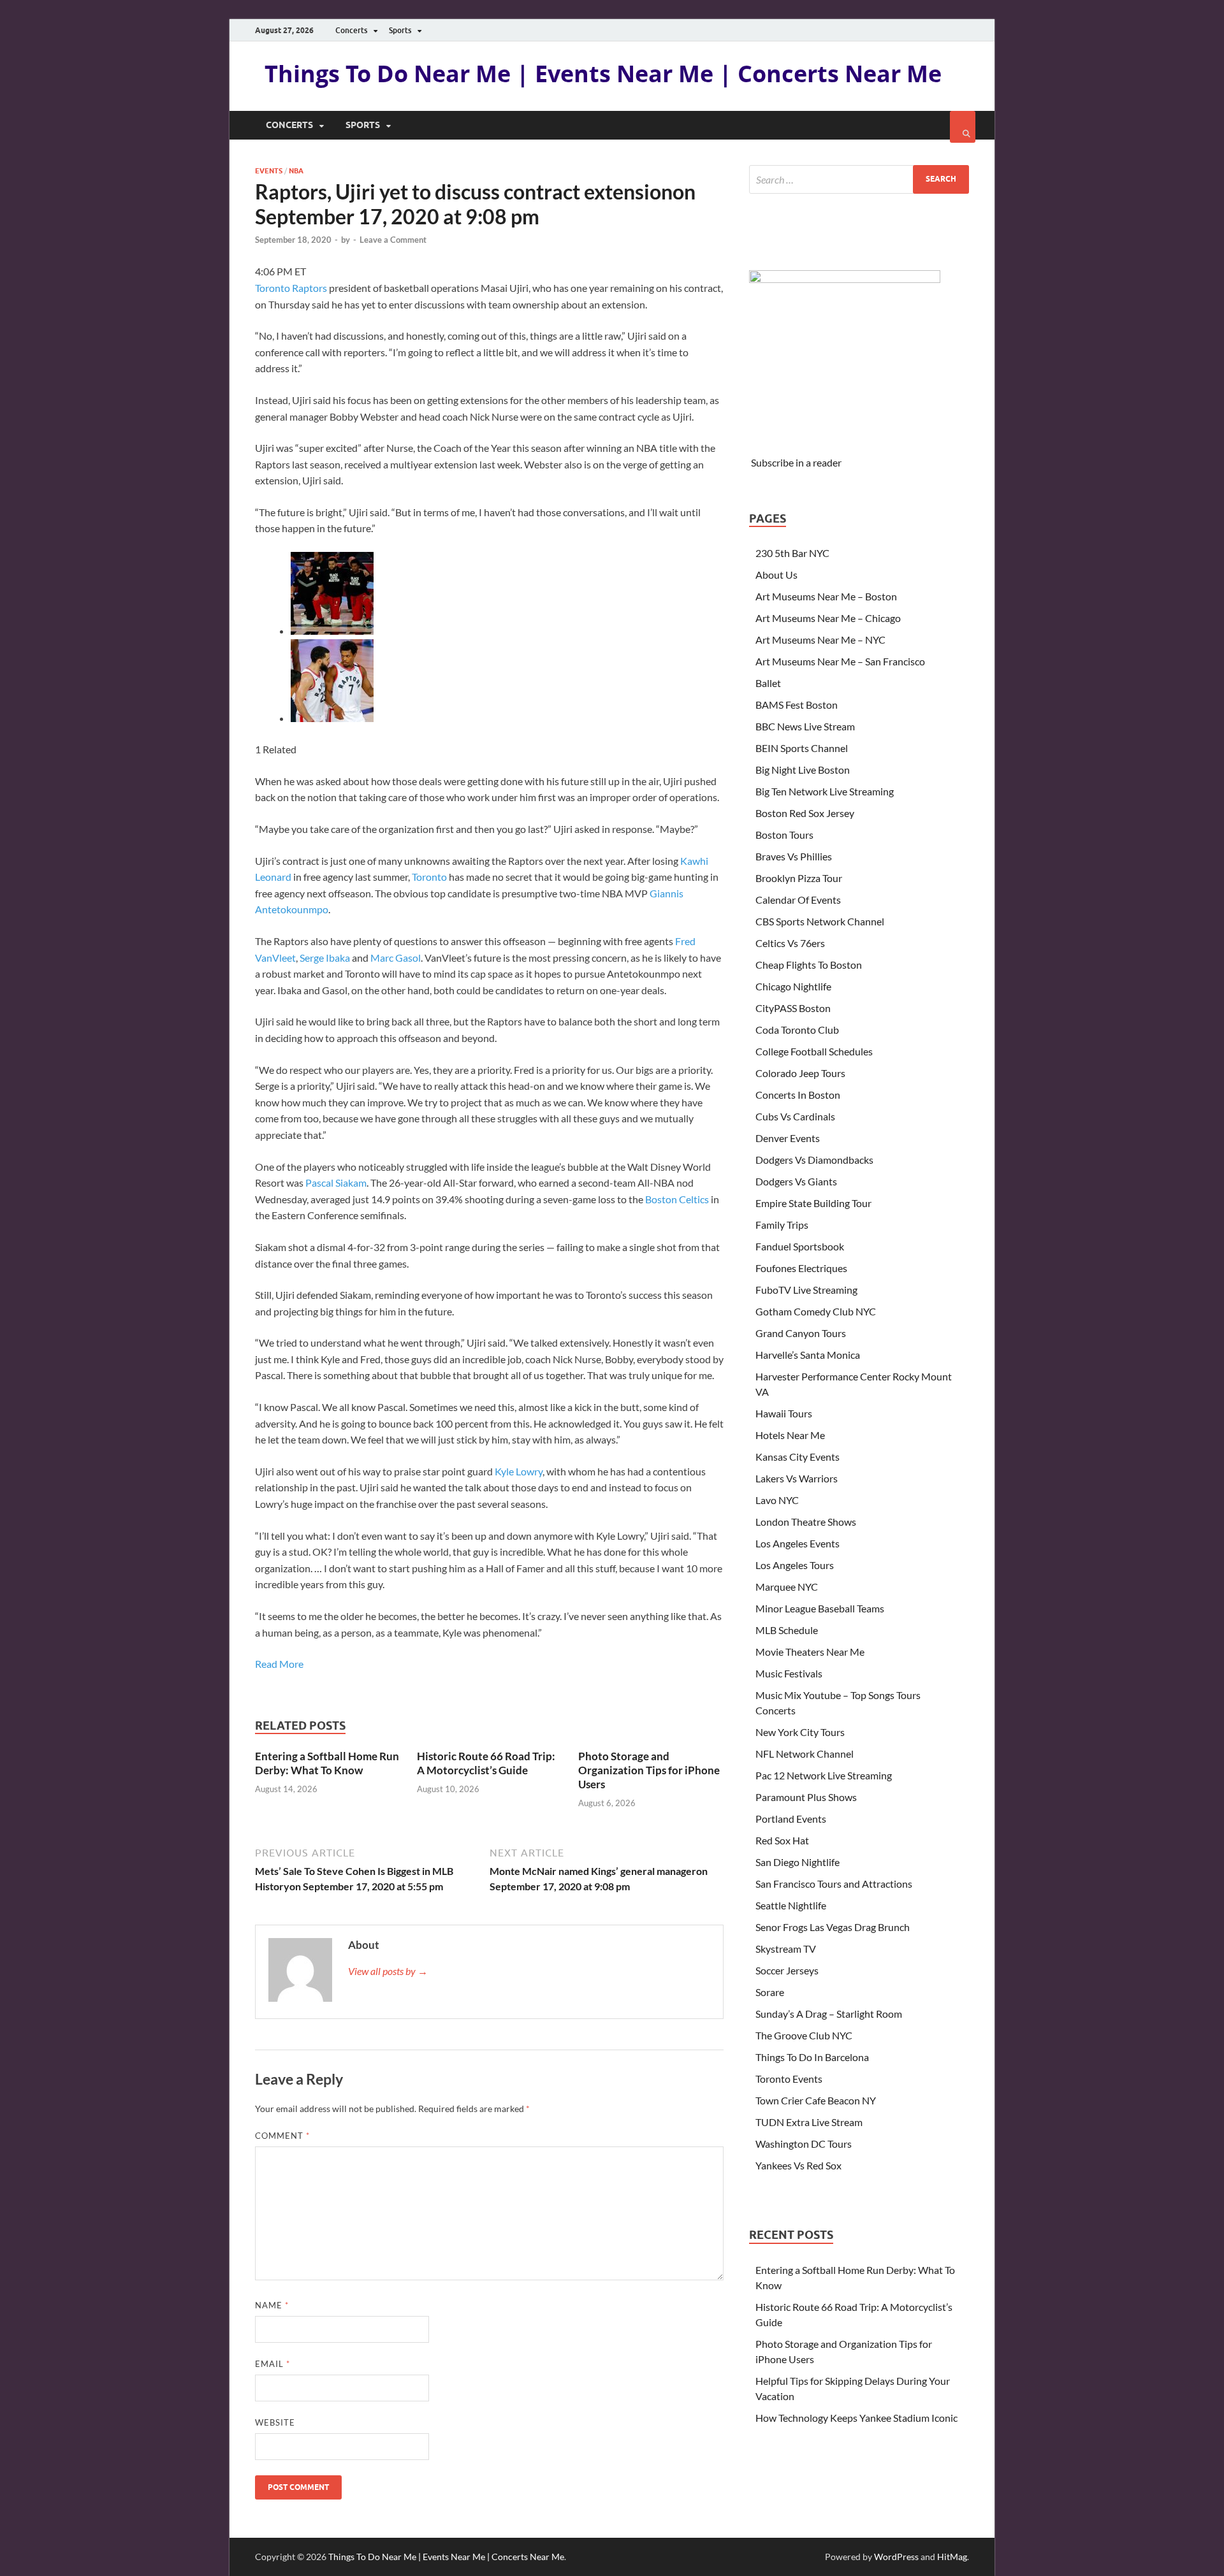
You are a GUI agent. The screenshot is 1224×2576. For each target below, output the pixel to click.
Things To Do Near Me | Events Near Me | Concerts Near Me (603, 74)
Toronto (429, 877)
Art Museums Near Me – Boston (826, 596)
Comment (282, 2136)
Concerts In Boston (798, 1095)
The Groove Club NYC (804, 2035)
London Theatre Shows (806, 1522)
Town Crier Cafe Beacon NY (816, 2100)
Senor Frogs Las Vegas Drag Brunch (833, 1927)
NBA (296, 171)
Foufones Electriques (801, 1268)
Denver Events (788, 1138)
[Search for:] (859, 179)
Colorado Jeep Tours (800, 1073)
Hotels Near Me (790, 1435)
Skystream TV (786, 1949)
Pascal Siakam (336, 1183)
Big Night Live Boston (803, 770)
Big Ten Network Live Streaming (825, 791)
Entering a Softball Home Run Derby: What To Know (327, 1763)
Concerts (351, 30)
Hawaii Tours (784, 1413)
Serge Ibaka (325, 958)
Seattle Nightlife (791, 1905)
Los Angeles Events (798, 1543)
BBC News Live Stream (805, 726)
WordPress (896, 2557)
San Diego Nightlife (798, 1862)
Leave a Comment (393, 240)
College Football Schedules (814, 1051)
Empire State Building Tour (813, 1203)
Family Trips (782, 1225)
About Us (776, 575)
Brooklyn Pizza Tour (799, 878)
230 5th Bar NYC (792, 553)
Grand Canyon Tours (801, 1333)
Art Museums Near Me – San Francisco (840, 661)
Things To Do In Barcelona (812, 2057)
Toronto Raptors (291, 288)
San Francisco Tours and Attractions (834, 1884)
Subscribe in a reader (796, 462)
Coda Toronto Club (797, 1030)
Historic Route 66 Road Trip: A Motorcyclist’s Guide (486, 1763)
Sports (400, 30)
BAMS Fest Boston (797, 705)
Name (272, 2305)
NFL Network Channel (805, 1754)
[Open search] (963, 127)
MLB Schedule (787, 1630)
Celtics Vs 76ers (790, 943)
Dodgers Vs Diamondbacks (814, 1160)
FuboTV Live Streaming (806, 1290)
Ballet (768, 683)
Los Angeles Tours (795, 1565)
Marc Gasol (396, 958)
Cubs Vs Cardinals (795, 1116)
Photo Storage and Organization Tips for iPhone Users (649, 1770)
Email (273, 2364)
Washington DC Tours (804, 2144)
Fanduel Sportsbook (800, 1246)
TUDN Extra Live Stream (809, 2122)
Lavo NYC (777, 1500)
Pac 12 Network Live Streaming (824, 1775)
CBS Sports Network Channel (820, 921)
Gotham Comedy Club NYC (816, 1311)
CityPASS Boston (793, 1008)
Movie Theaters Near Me (810, 1652)
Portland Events (791, 1819)
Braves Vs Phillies (794, 856)
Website (275, 2422)
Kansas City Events (798, 1457)
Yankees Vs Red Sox (798, 2165)
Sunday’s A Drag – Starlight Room (829, 2014)
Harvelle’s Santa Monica (808, 1355)
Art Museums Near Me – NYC (820, 640)
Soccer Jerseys (787, 1970)
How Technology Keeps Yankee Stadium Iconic (856, 2418)
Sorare (770, 1992)
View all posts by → (388, 1971)
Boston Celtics (677, 1199)
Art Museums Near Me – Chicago (828, 618)
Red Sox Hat (782, 1840)
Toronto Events (789, 2079)
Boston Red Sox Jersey (805, 813)
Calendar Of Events (798, 900)
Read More (279, 1664)
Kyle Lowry (519, 1471)
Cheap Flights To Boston (809, 965)
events (269, 171)
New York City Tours (800, 1732)
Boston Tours (784, 835)
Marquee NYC (787, 1587)
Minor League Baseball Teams (820, 1608)
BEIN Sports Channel (802, 748)
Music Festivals (789, 1673)
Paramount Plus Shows (806, 1797)
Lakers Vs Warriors (797, 1478)
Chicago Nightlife (793, 986)
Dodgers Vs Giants (796, 1181)
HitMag (952, 2557)
